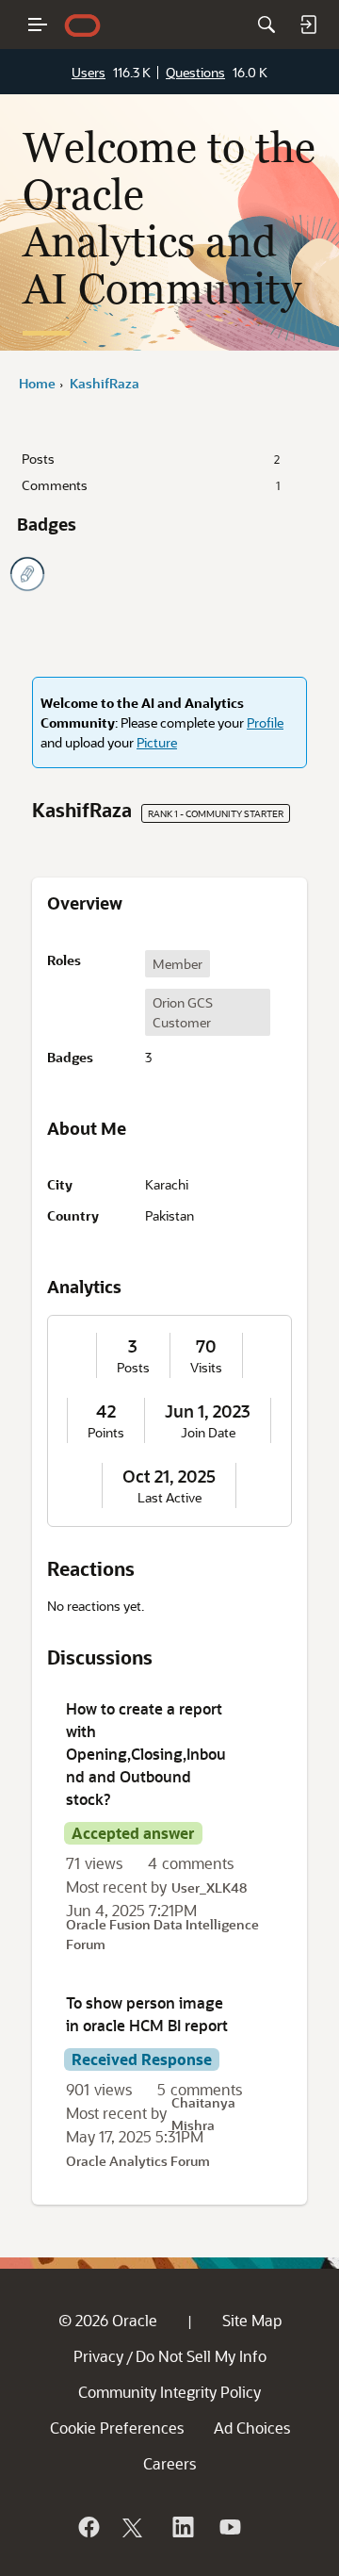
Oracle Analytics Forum (138, 2161)
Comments (151, 485)
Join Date (208, 1433)
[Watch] (229, 2527)
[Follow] (135, 2527)
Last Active (169, 1498)
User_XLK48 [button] (209, 1887)
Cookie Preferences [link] (117, 2428)
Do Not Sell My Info (201, 2356)
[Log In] (308, 25)
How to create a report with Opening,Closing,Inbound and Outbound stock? (146, 1754)
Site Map (252, 2320)
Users (89, 72)
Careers (169, 2463)
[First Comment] (27, 574)
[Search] (266, 25)
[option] (178, 964)
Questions (195, 72)
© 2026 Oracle (108, 2320)
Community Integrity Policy (169, 2392)
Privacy (98, 2356)
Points (106, 1433)
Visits (206, 1368)
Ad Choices (252, 2428)
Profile (265, 722)
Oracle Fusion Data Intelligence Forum (162, 1934)
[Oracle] (88, 2527)
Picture (157, 742)
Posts (151, 459)
